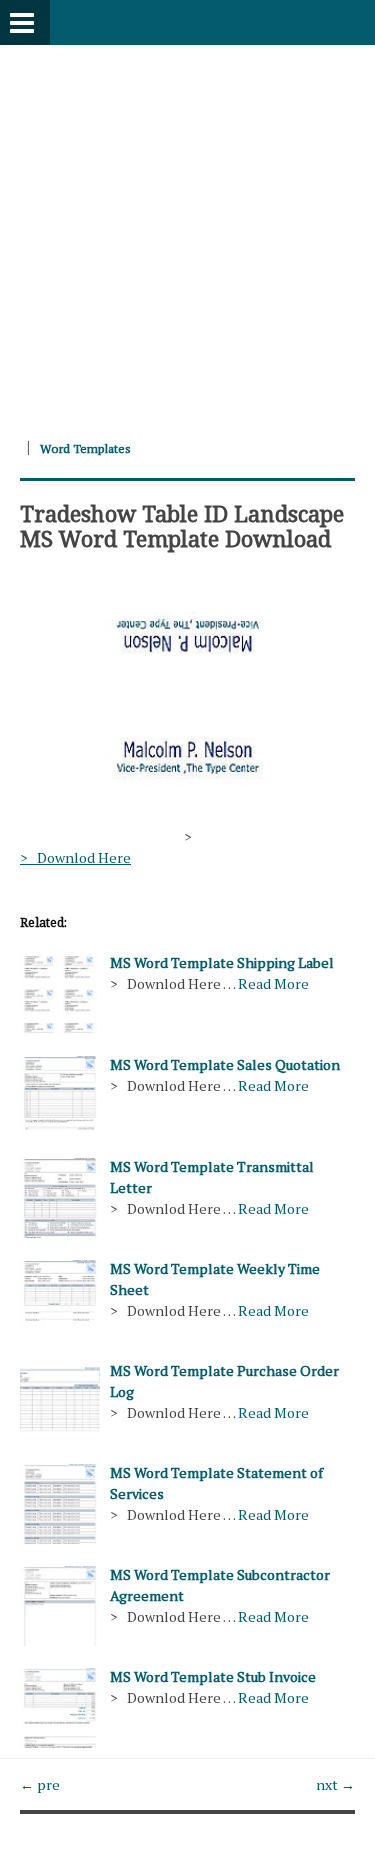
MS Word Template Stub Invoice (213, 1676)
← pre (40, 1784)
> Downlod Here (75, 857)
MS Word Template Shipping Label (222, 962)
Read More (273, 983)
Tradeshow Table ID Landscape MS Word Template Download (182, 525)
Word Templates (85, 448)
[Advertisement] (187, 232)
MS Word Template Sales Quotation (225, 1064)
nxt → (335, 1784)
